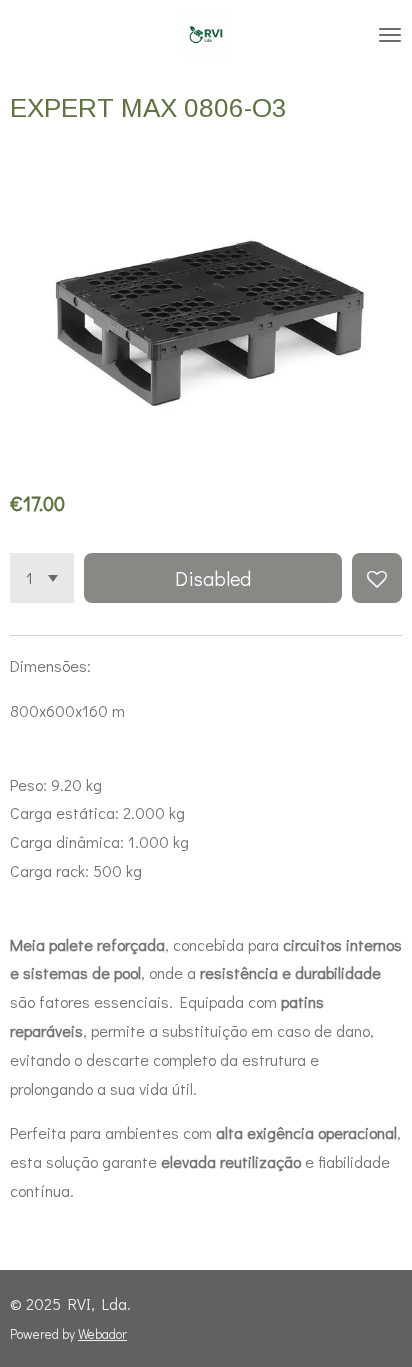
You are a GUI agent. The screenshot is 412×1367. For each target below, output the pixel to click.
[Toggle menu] (390, 35)
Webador (102, 1334)
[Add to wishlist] (377, 578)
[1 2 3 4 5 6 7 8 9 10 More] (42, 578)
